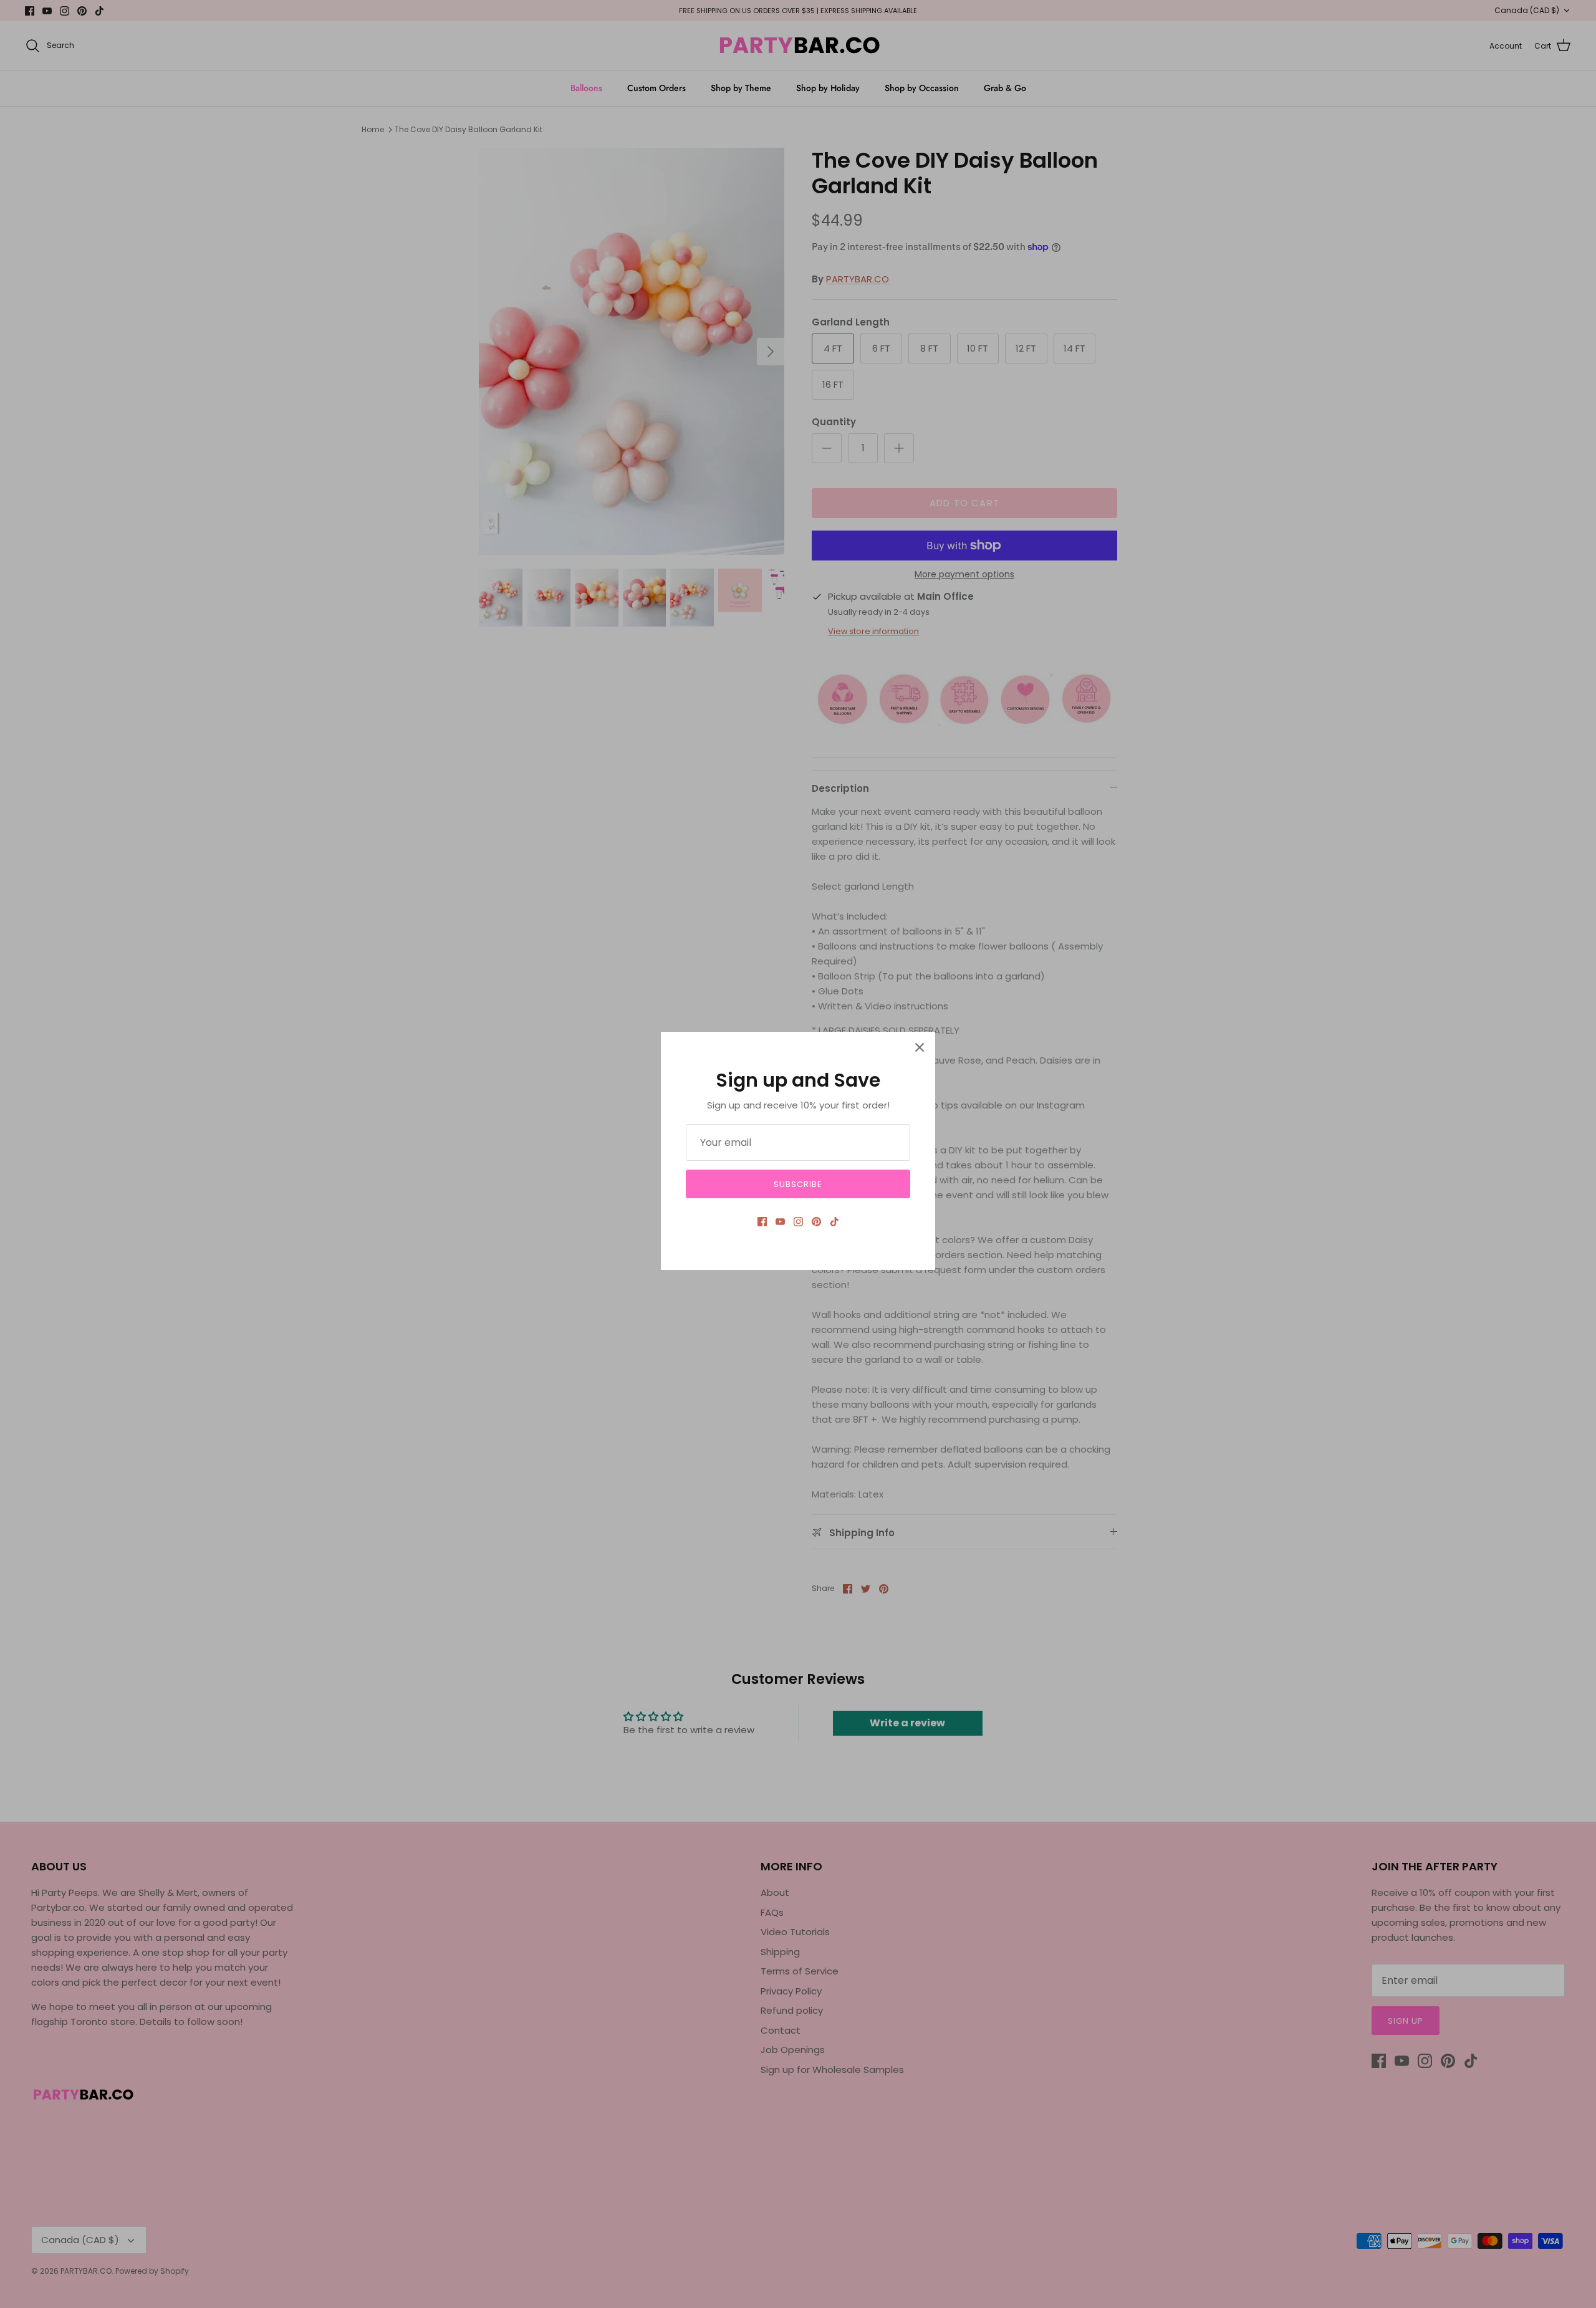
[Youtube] (780, 1222)
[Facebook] (762, 1222)
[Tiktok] (834, 1222)
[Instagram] (798, 1222)
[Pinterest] (816, 1222)
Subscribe (798, 1184)
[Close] (920, 1047)
